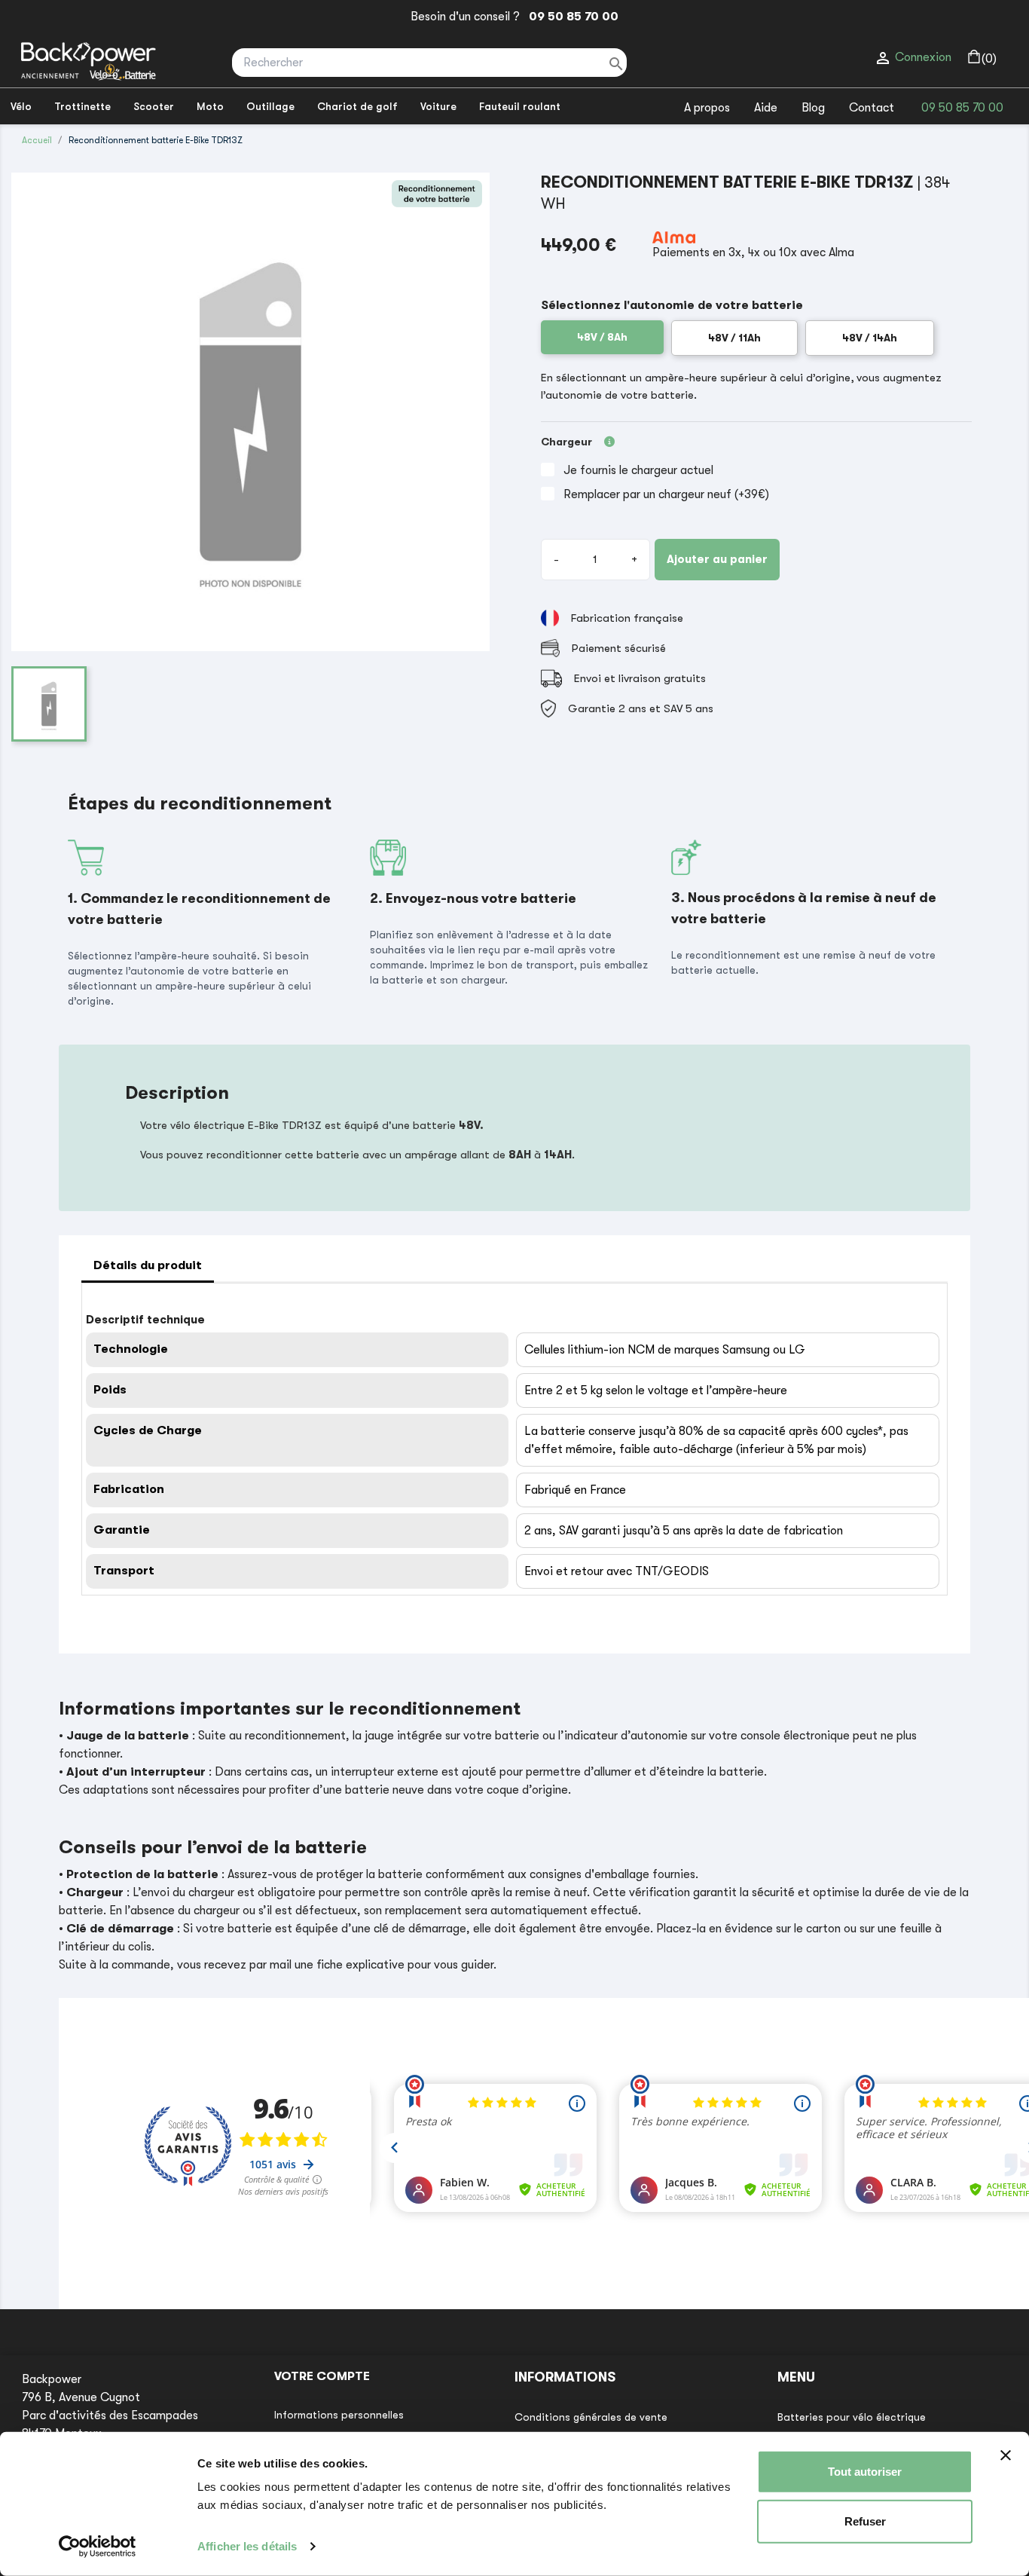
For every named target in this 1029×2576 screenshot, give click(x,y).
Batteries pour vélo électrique (852, 2417)
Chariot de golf (357, 106)
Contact (872, 108)
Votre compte (322, 2376)
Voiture (438, 106)
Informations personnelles (339, 2415)
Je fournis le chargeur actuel (638, 470)
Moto (210, 106)
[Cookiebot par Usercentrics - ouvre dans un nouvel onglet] (98, 2547)
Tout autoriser (865, 2472)
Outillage (270, 106)
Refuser (865, 2521)
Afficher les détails (247, 2546)
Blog (813, 108)
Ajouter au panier (717, 559)
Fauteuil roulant (520, 106)
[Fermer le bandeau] (1006, 2455)
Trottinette (82, 106)
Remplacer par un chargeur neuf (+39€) (666, 494)
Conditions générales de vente (591, 2417)
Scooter (154, 106)
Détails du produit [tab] (148, 1265)
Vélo (21, 106)
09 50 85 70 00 (571, 17)
